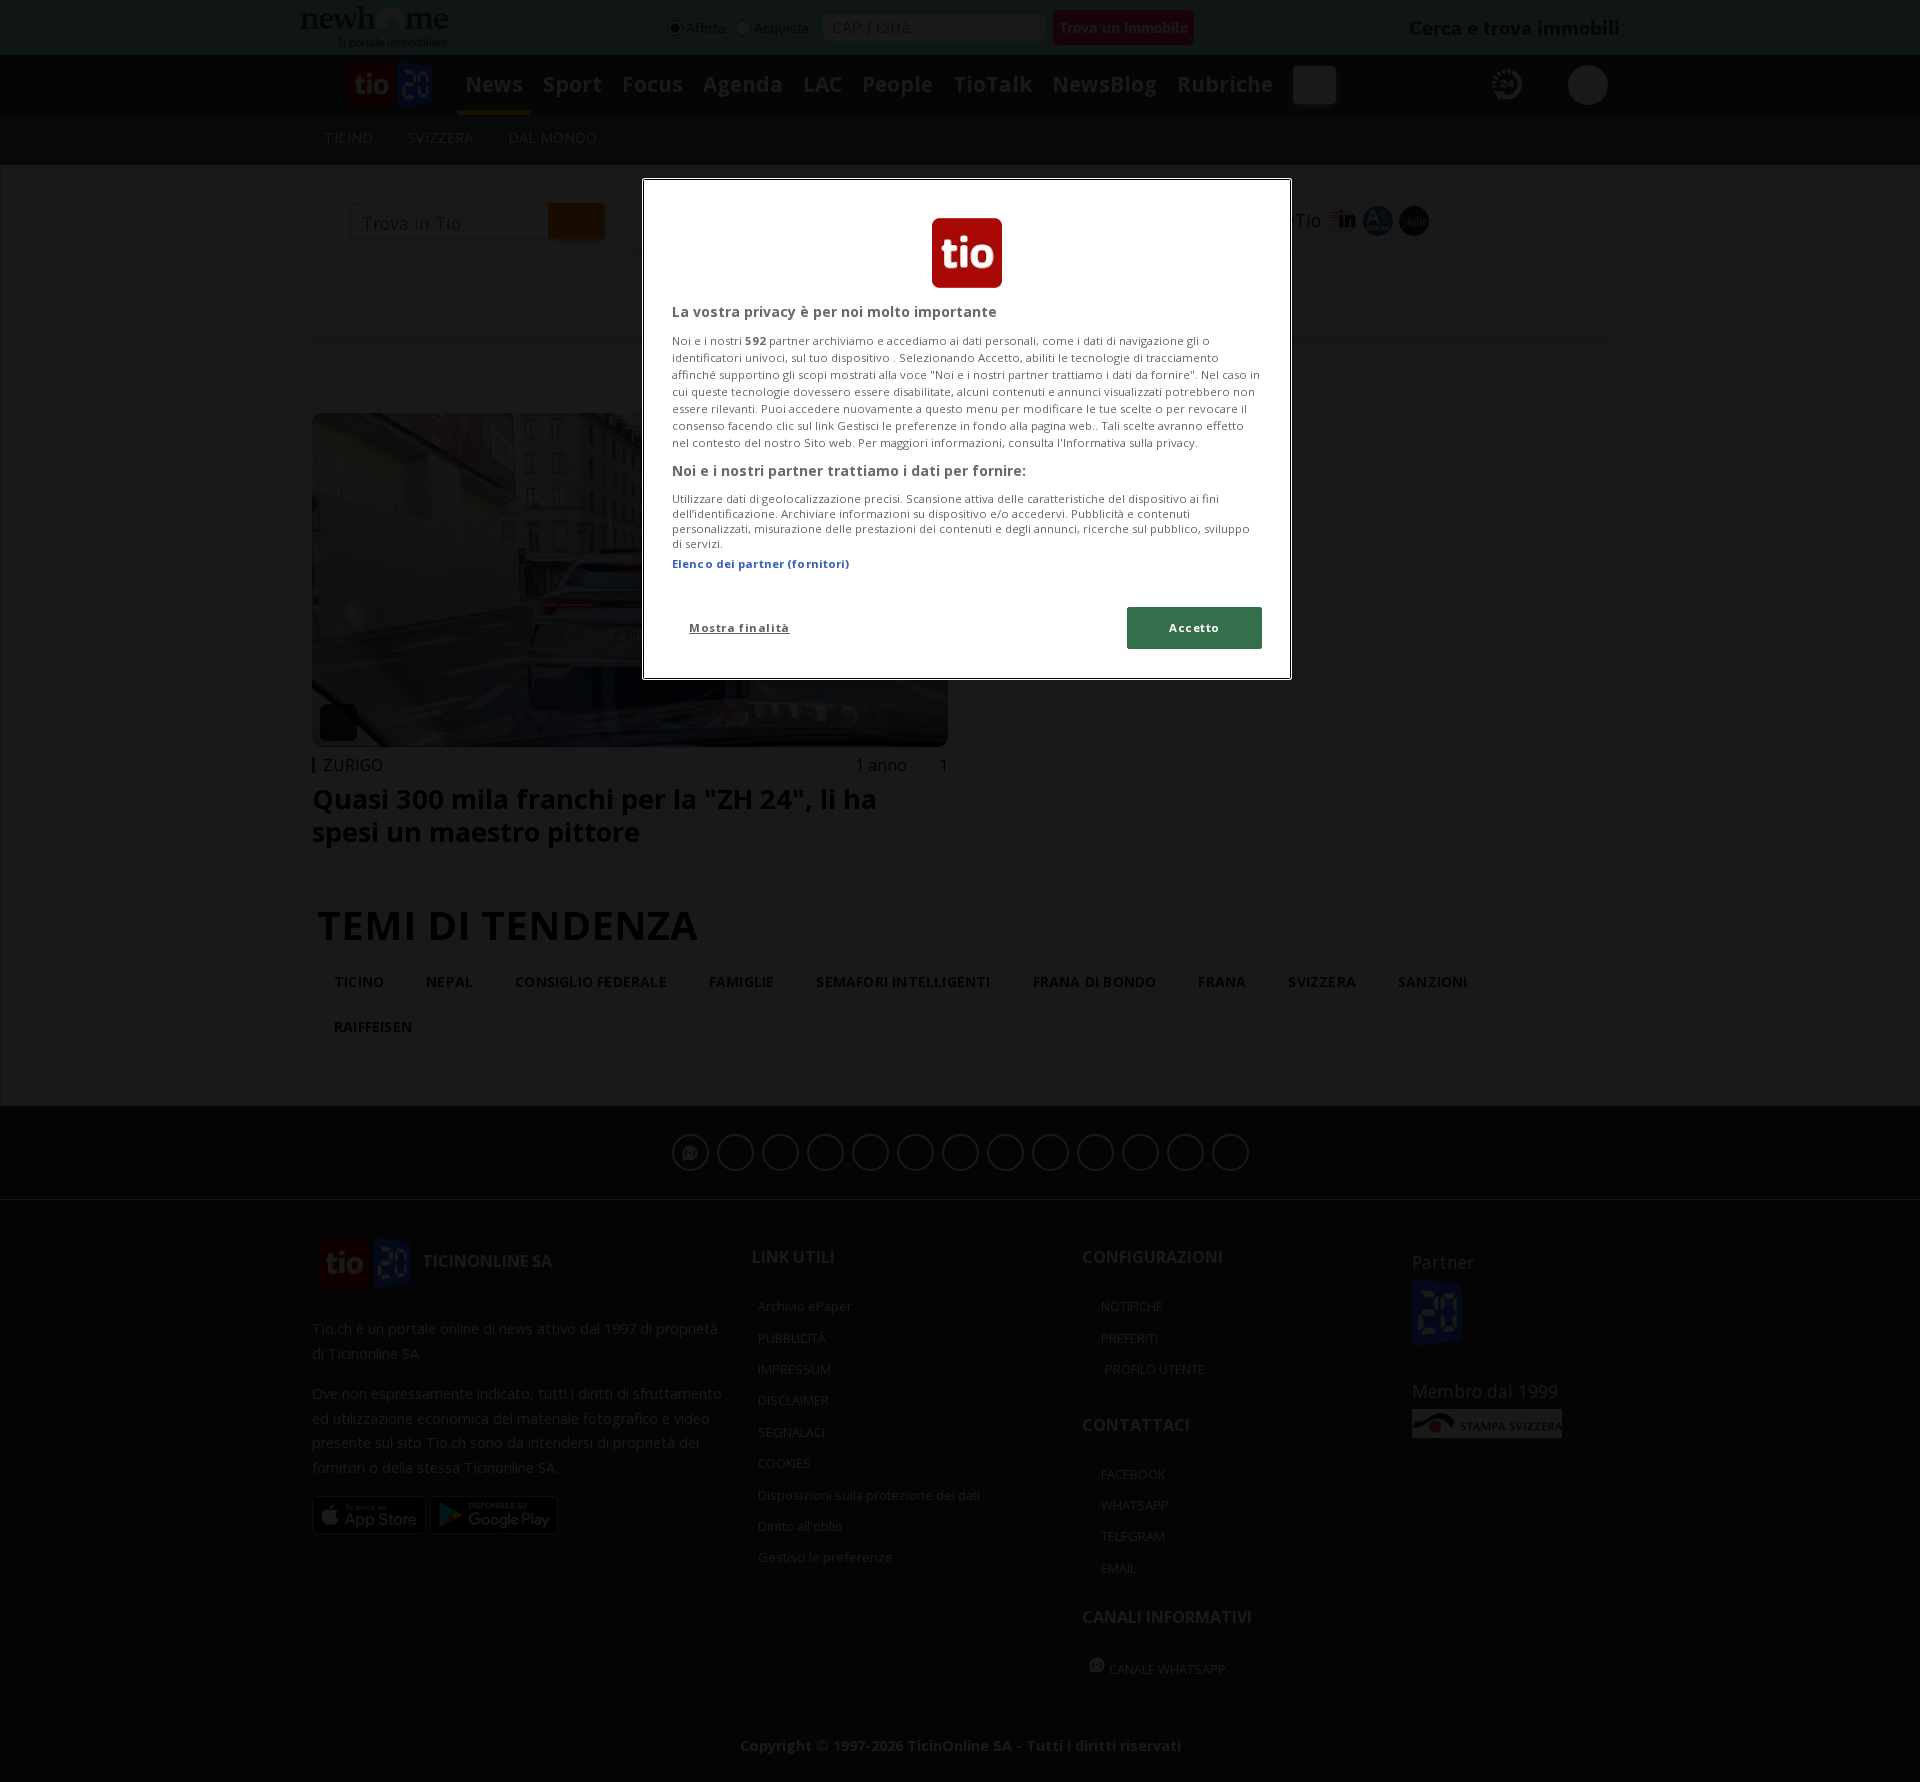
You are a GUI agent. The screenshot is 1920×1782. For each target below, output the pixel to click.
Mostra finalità (739, 627)
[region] (967, 429)
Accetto (1194, 627)
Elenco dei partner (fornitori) (760, 563)
